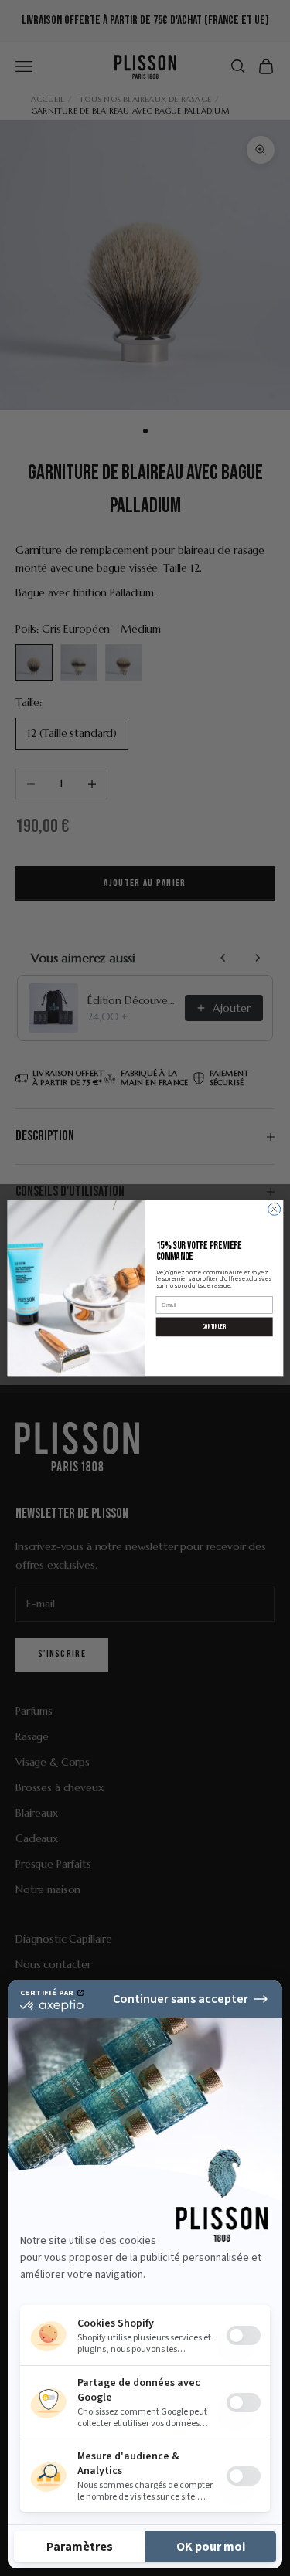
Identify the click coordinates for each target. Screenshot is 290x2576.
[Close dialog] (274, 1209)
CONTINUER (214, 1326)
